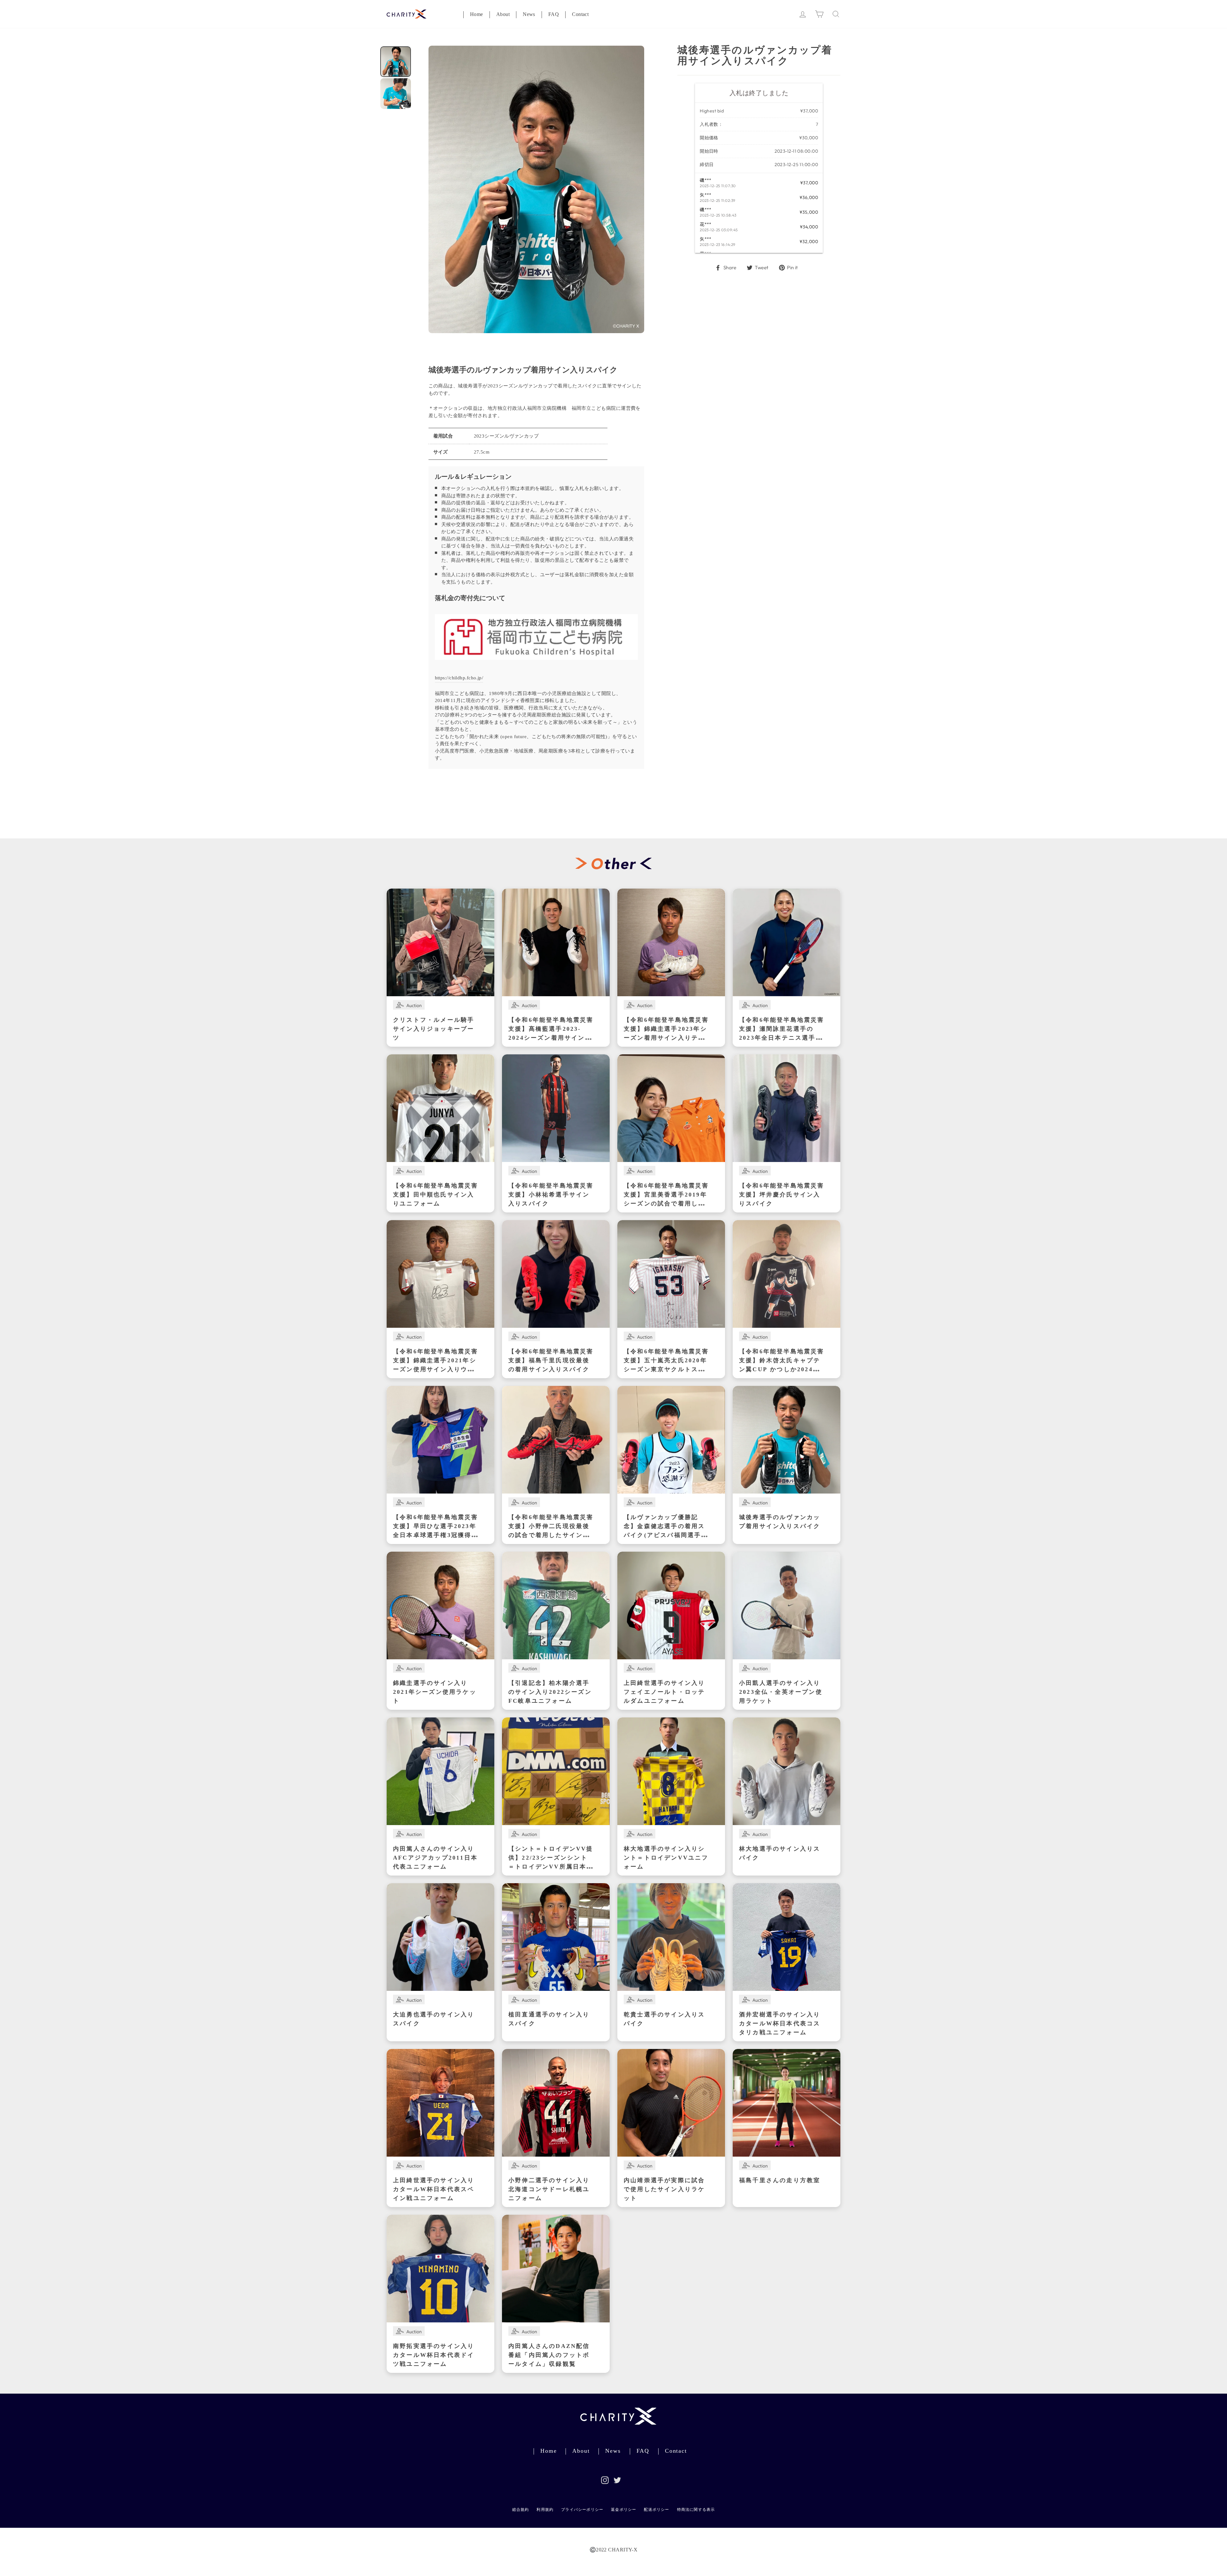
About (503, 15)
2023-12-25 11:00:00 (796, 164)
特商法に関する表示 (696, 2510)
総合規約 (521, 2510)
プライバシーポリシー (582, 2510)
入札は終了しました (759, 93)
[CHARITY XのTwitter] (617, 2480)
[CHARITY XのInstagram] (605, 2480)
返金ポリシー (624, 2510)
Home (477, 15)
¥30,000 (809, 138)
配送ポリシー (656, 2510)
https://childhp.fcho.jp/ (459, 679)
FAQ (554, 15)
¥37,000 (809, 111)
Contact (580, 15)
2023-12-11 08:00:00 (796, 151)
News (529, 15)
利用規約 (545, 2510)
